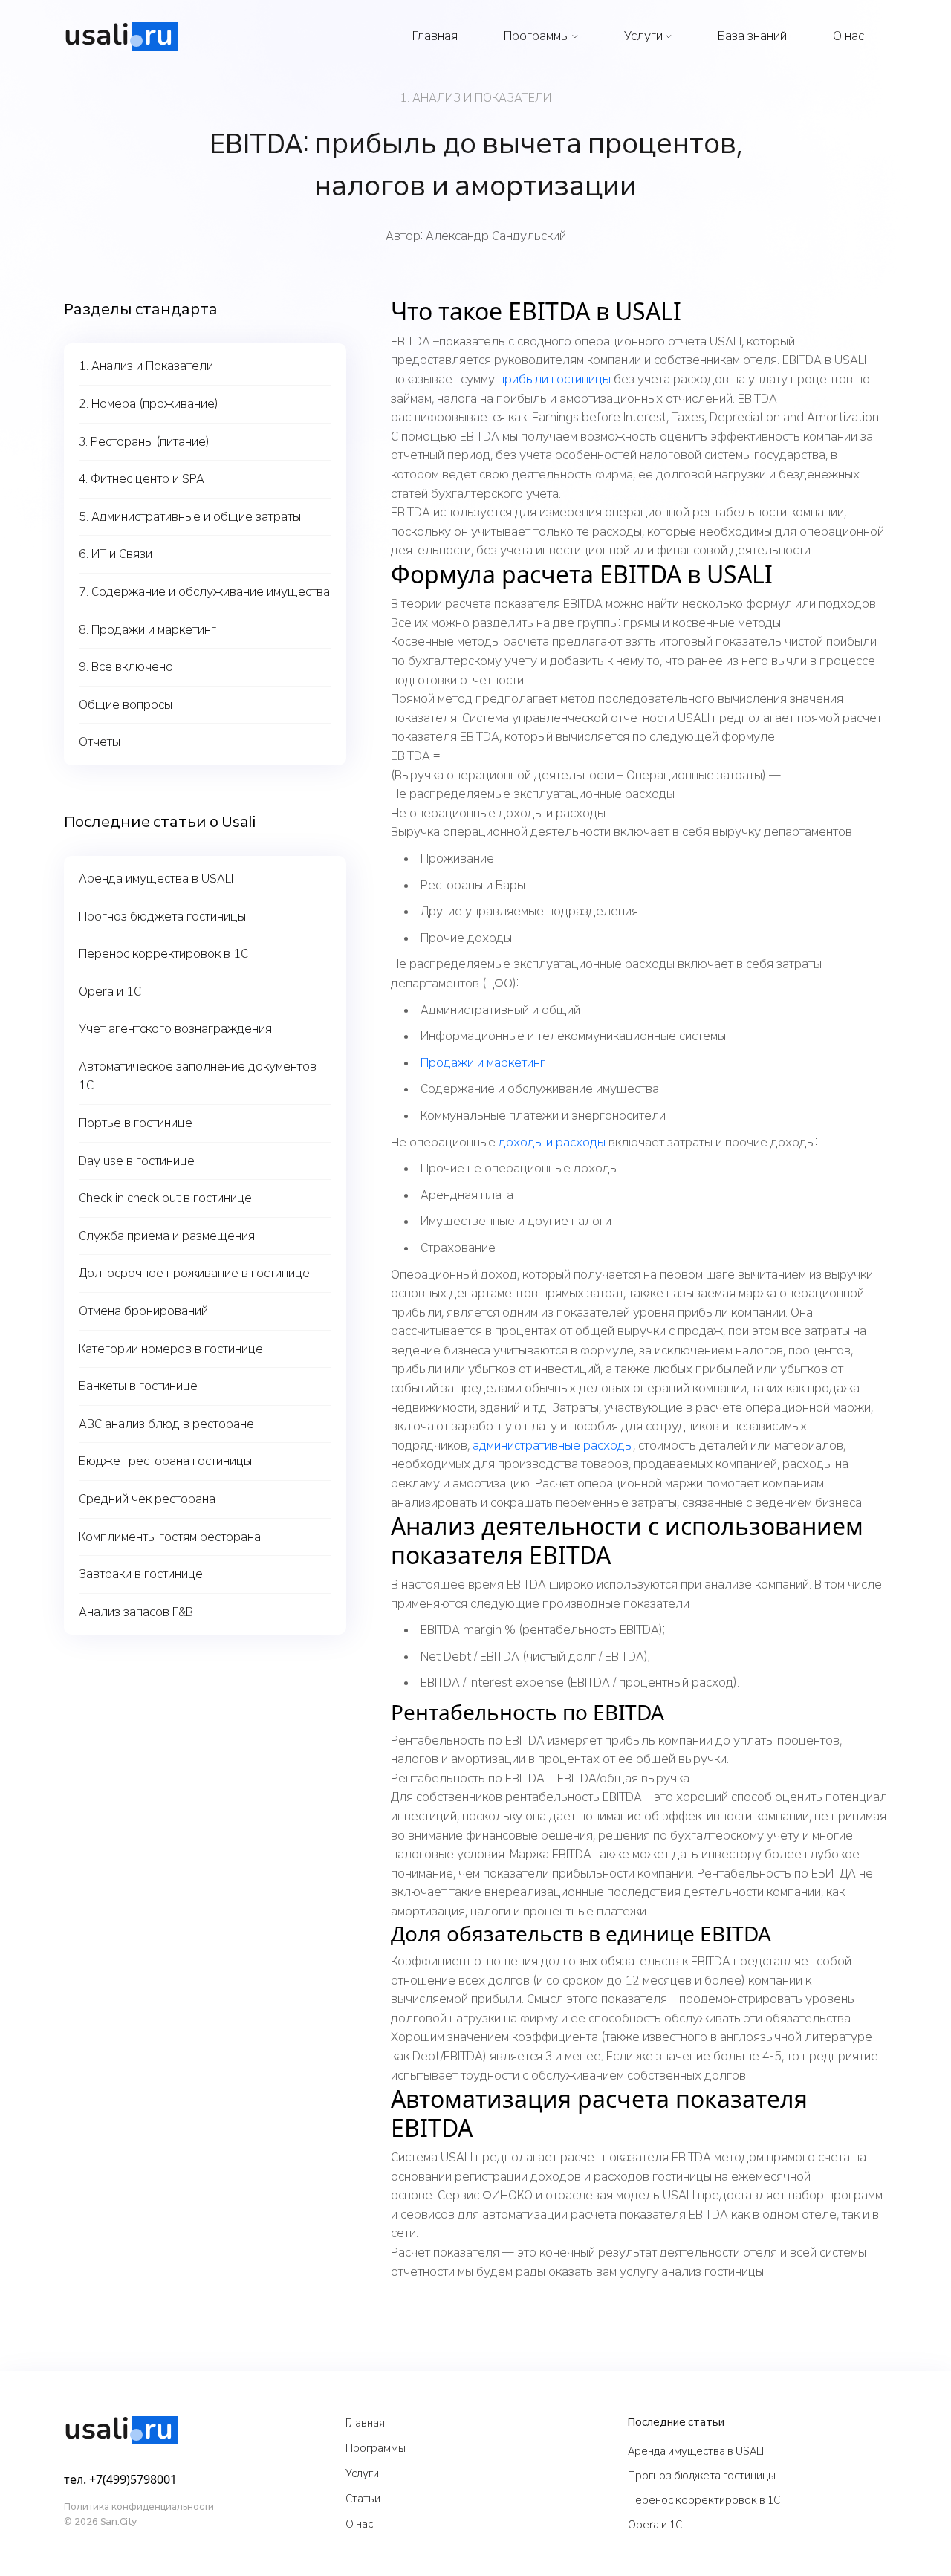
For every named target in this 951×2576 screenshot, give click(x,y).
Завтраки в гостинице (141, 1574)
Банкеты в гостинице (138, 1386)
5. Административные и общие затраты (190, 517)
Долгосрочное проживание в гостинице (194, 1273)
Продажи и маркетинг (483, 1063)
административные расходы (553, 1446)
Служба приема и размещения (167, 1236)
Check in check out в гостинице (165, 1198)
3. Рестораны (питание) (144, 442)
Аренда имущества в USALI (156, 879)
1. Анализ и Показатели (146, 366)
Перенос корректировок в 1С (163, 954)
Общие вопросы (126, 705)
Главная (435, 36)
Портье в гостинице (136, 1123)
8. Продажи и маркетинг (147, 630)
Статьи (363, 2499)
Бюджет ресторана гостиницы (165, 1461)
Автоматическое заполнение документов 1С (198, 1076)
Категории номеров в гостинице (171, 1349)
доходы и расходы (552, 1142)
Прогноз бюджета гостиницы (162, 916)
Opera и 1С (110, 992)
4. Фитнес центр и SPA (142, 479)
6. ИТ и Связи (116, 554)
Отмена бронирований (143, 1311)
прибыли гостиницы (554, 379)
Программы (536, 36)
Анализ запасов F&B (136, 1612)
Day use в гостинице (137, 1161)
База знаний (752, 36)
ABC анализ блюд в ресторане (166, 1424)
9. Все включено (126, 667)
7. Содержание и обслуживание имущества (204, 592)
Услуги (643, 36)
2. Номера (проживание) (149, 404)
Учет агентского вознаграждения (175, 1029)
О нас (848, 36)
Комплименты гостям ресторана (170, 1537)
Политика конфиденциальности (139, 2507)
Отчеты (100, 742)
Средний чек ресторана (147, 1499)
